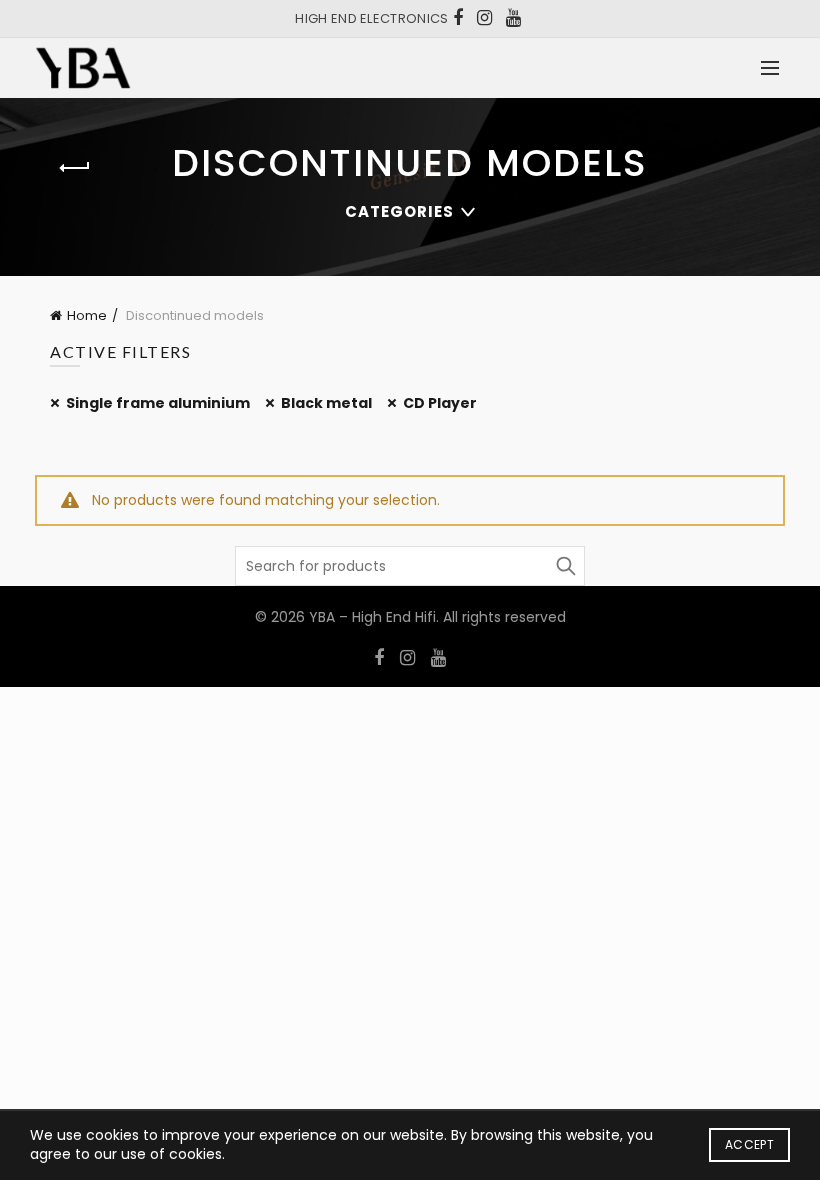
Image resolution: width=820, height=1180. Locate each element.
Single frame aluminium (158, 403)
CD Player (440, 403)
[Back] (75, 168)
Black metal (326, 403)
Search (565, 566)
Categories (399, 211)
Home (87, 315)
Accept (749, 1144)
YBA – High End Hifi (372, 617)
